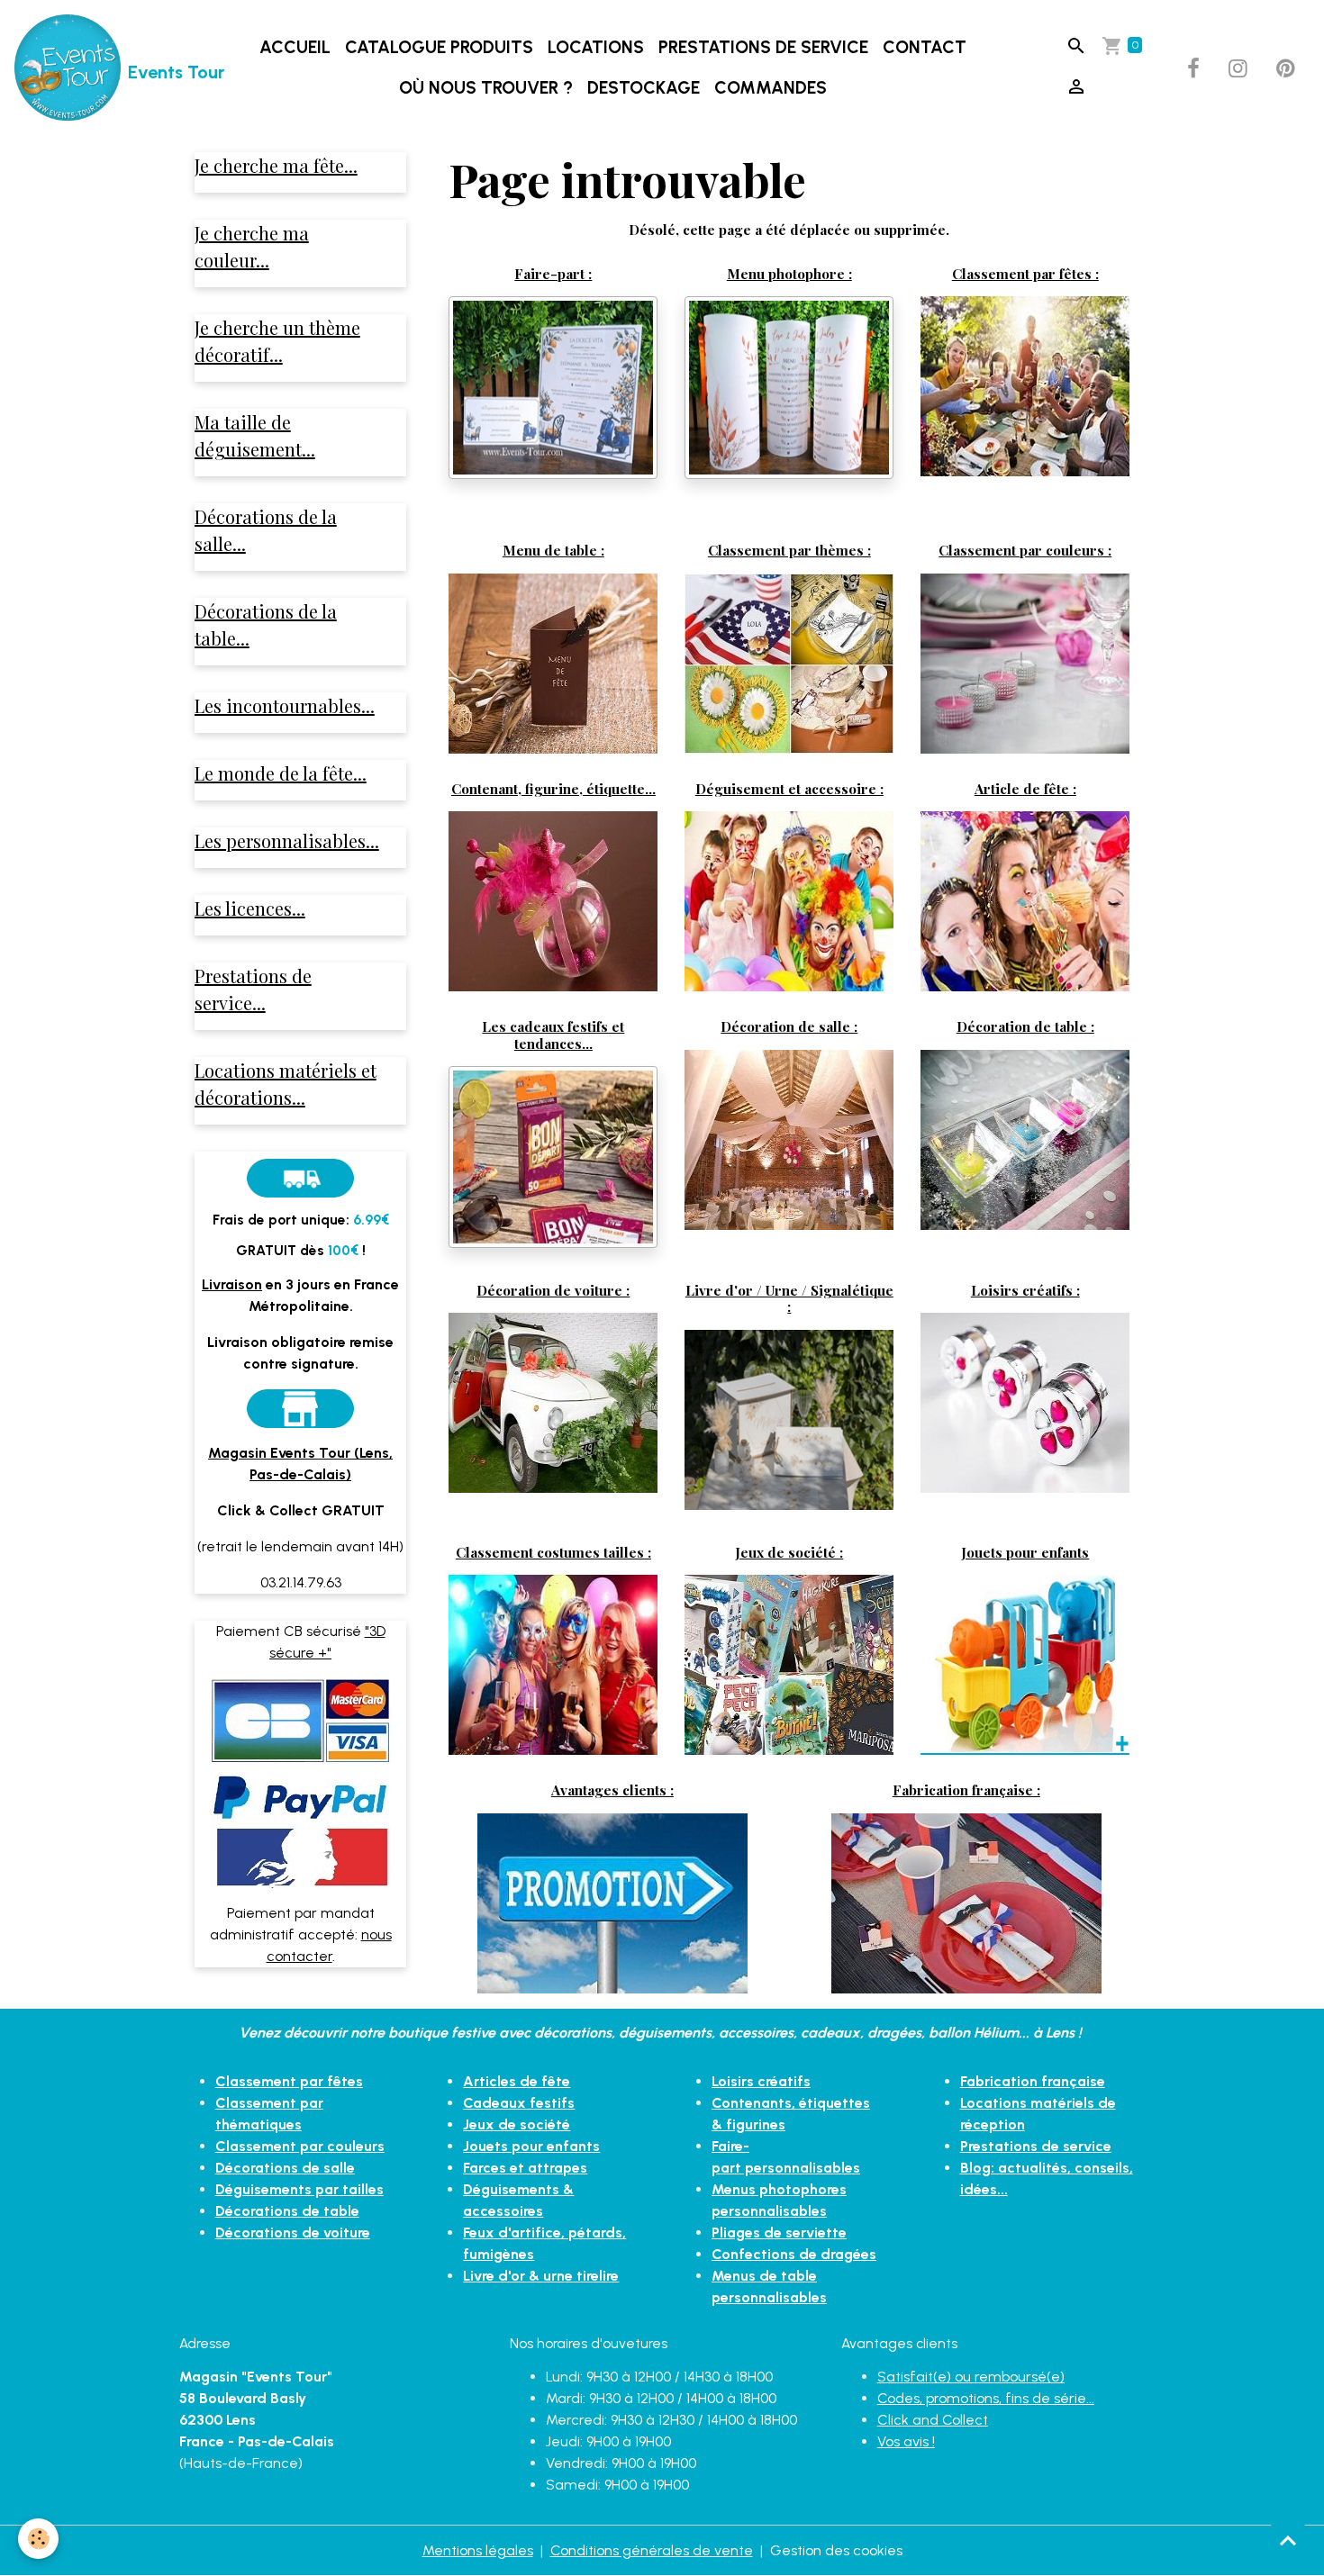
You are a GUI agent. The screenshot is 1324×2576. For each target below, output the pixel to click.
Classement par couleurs (300, 2146)
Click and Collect (933, 2420)
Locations (596, 47)
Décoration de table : (1025, 1026)
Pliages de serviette (779, 2233)
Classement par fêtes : (1025, 273)
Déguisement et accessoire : (789, 788)
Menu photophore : (789, 273)
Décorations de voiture (293, 2233)
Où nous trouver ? (486, 88)
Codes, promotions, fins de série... (986, 2398)
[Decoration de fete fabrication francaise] (966, 1902)
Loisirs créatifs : (1025, 1290)
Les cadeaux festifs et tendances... (553, 1034)
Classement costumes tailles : (553, 1552)
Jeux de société (517, 2124)
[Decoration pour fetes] (1025, 385)
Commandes (771, 88)
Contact (925, 47)
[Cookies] (38, 2539)
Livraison (232, 1284)
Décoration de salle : (789, 1026)
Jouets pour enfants (1025, 1552)
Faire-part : (553, 273)
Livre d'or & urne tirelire (541, 2276)
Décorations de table (287, 2211)
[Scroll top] (1288, 2540)
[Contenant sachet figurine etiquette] (553, 900)
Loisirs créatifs (761, 2081)
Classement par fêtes (289, 2081)
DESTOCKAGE (644, 88)
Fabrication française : (966, 1790)
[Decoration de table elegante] (1025, 1137)
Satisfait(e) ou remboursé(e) (971, 2377)
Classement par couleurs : (1025, 550)
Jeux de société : (789, 1552)
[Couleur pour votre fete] (1025, 662)
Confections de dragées (794, 2254)
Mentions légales (478, 2550)
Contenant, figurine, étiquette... (553, 788)
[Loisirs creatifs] (1025, 1401)
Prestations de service (763, 47)
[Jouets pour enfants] (1025, 1663)
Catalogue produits (439, 47)
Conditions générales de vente (652, 2550)
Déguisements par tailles (299, 2189)
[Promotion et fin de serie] (612, 1902)
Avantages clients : (612, 1790)
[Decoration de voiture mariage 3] (553, 1401)
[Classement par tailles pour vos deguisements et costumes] (553, 1663)
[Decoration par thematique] (789, 662)
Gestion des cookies (836, 2550)
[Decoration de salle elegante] (789, 1139)
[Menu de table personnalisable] (553, 662)
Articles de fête (517, 2081)
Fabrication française (1033, 2081)
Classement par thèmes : (789, 550)
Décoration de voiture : (553, 1290)
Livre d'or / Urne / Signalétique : (789, 1298)
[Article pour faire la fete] (1025, 900)
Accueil (295, 47)
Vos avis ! (906, 2441)
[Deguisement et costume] (789, 900)
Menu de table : (553, 550)
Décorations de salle (285, 2168)
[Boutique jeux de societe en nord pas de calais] (789, 1663)
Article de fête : (1025, 788)
